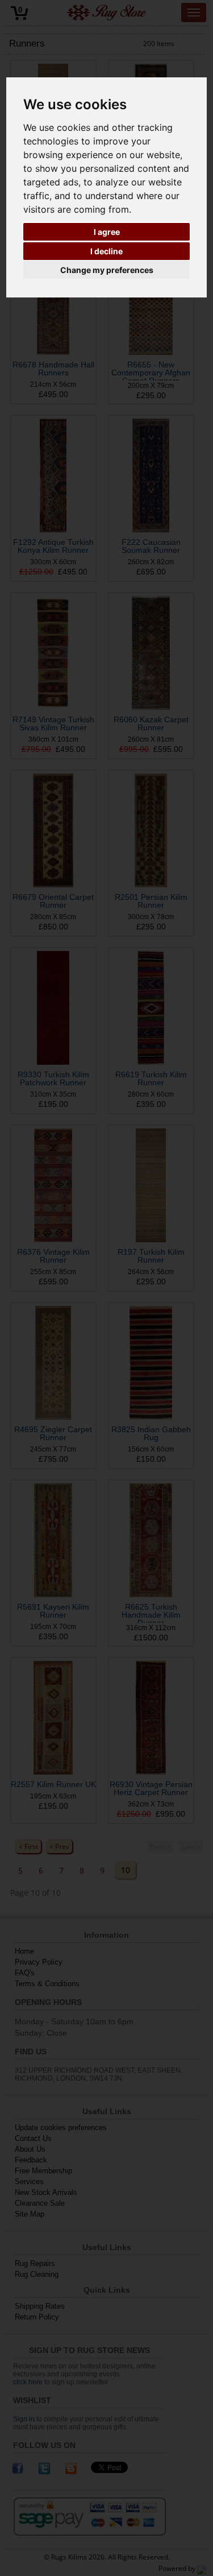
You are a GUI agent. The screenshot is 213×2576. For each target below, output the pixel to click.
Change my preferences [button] (107, 270)
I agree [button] (107, 232)
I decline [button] (106, 251)
